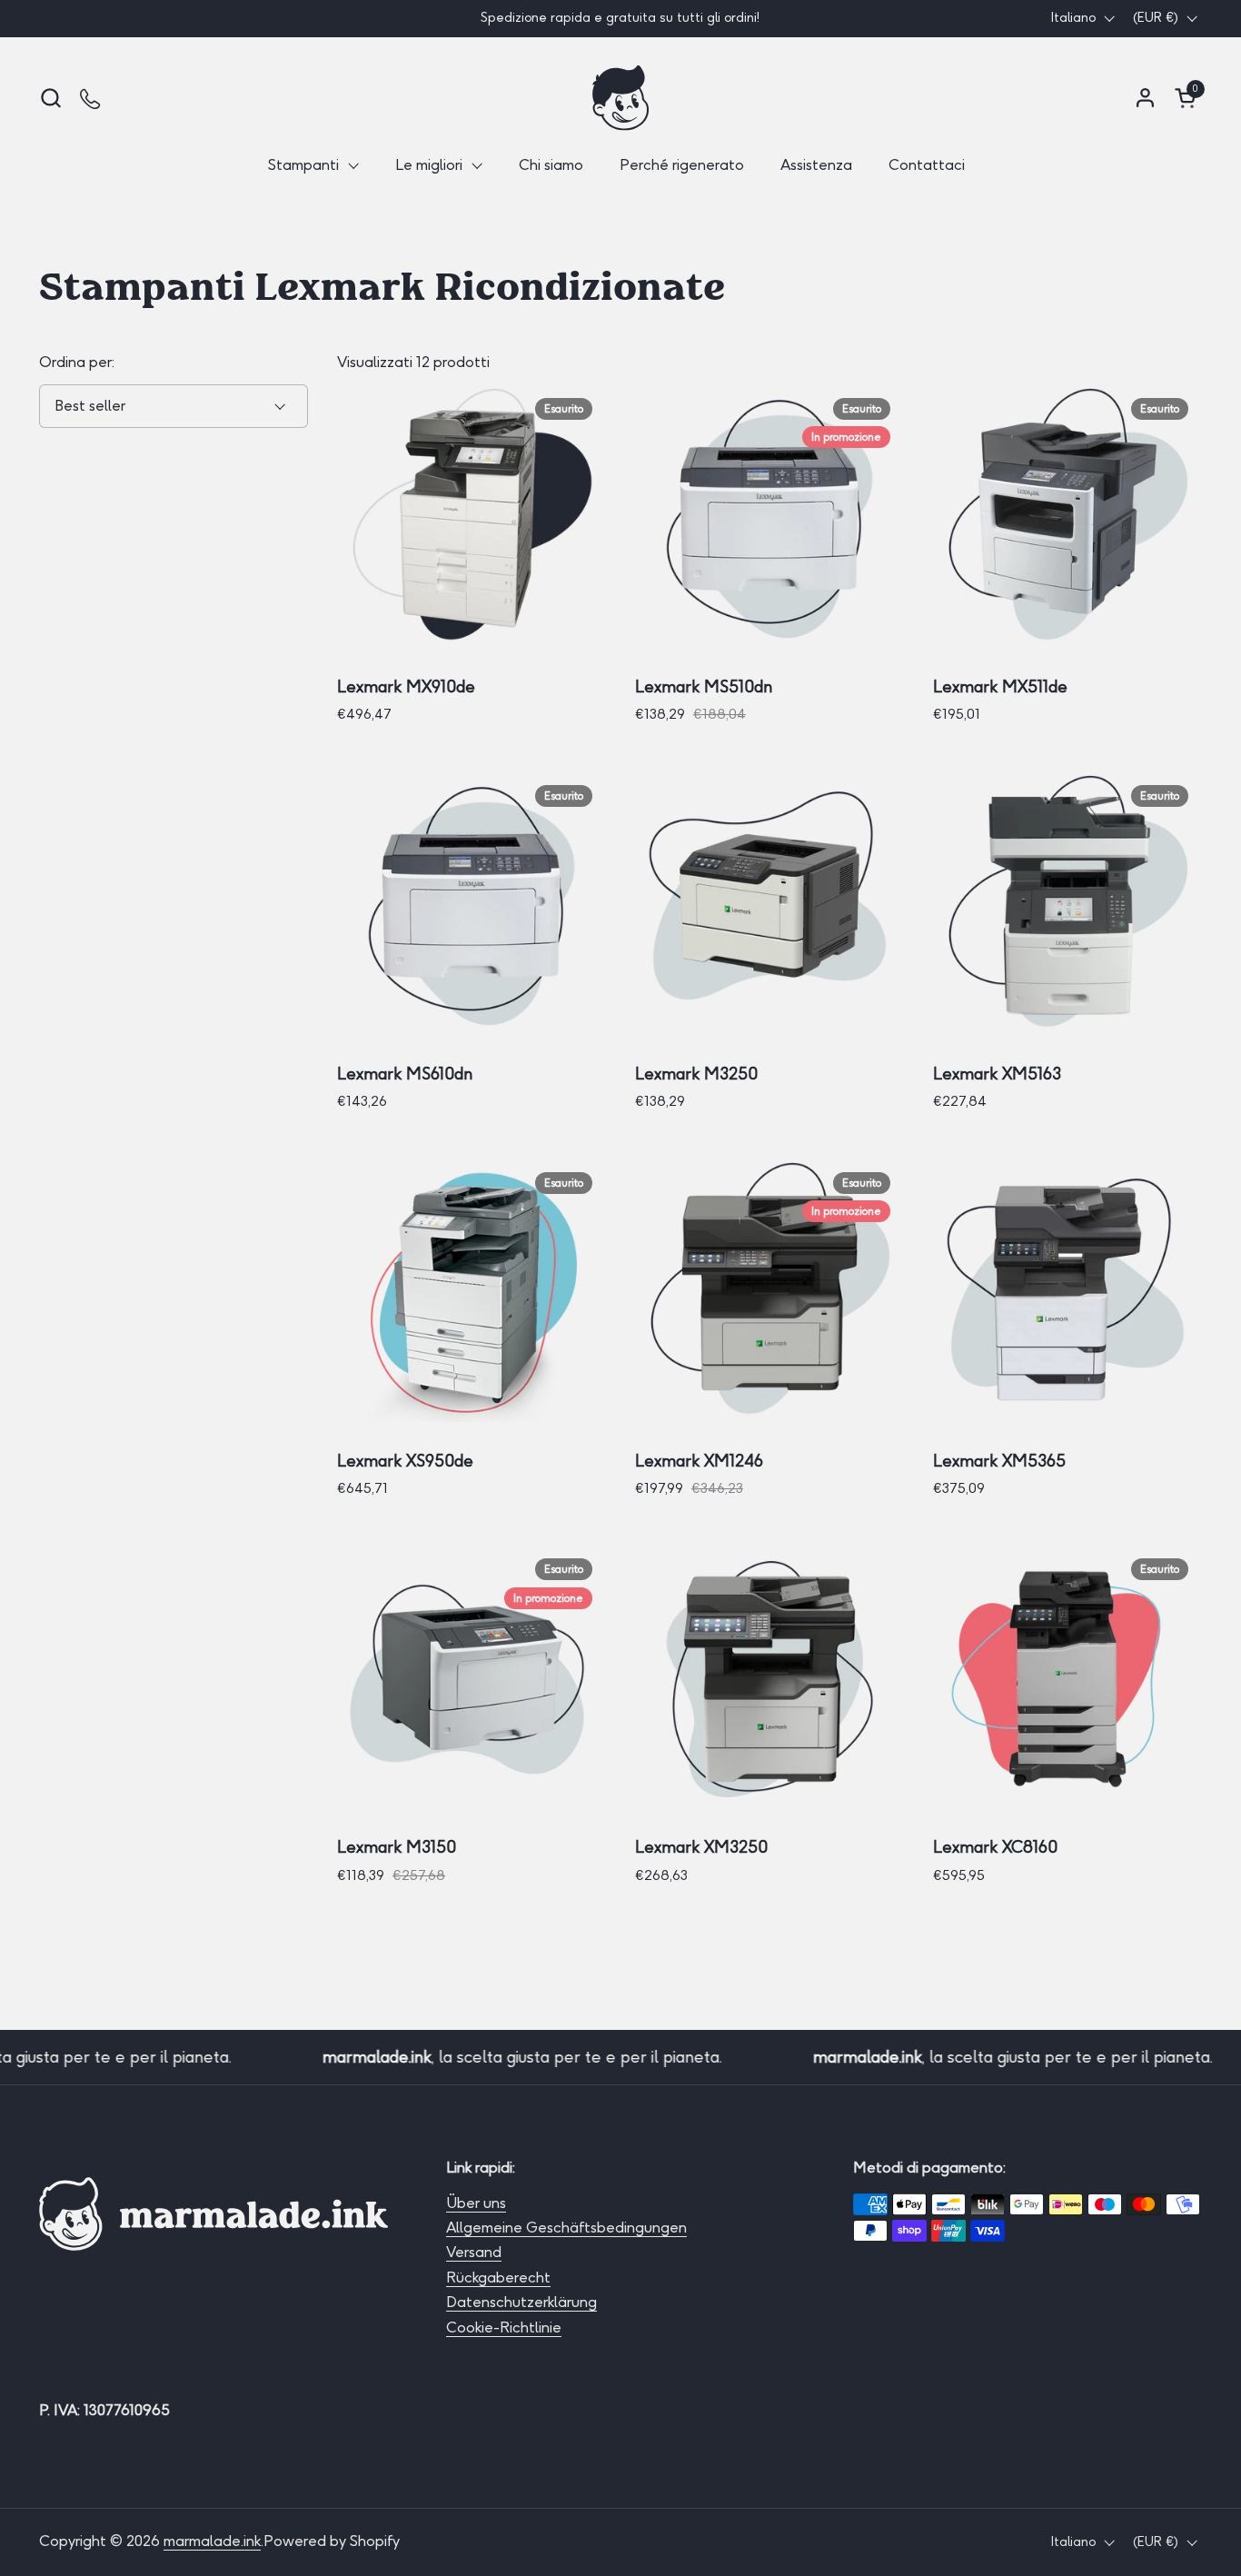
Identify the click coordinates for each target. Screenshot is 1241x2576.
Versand (474, 2252)
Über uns (476, 2203)
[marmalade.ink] (620, 98)
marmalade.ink (212, 2541)
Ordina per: (77, 362)
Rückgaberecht (498, 2278)
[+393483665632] (91, 98)
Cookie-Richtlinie (504, 2327)
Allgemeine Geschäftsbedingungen (566, 2228)
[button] (50, 98)
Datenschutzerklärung (521, 2302)
